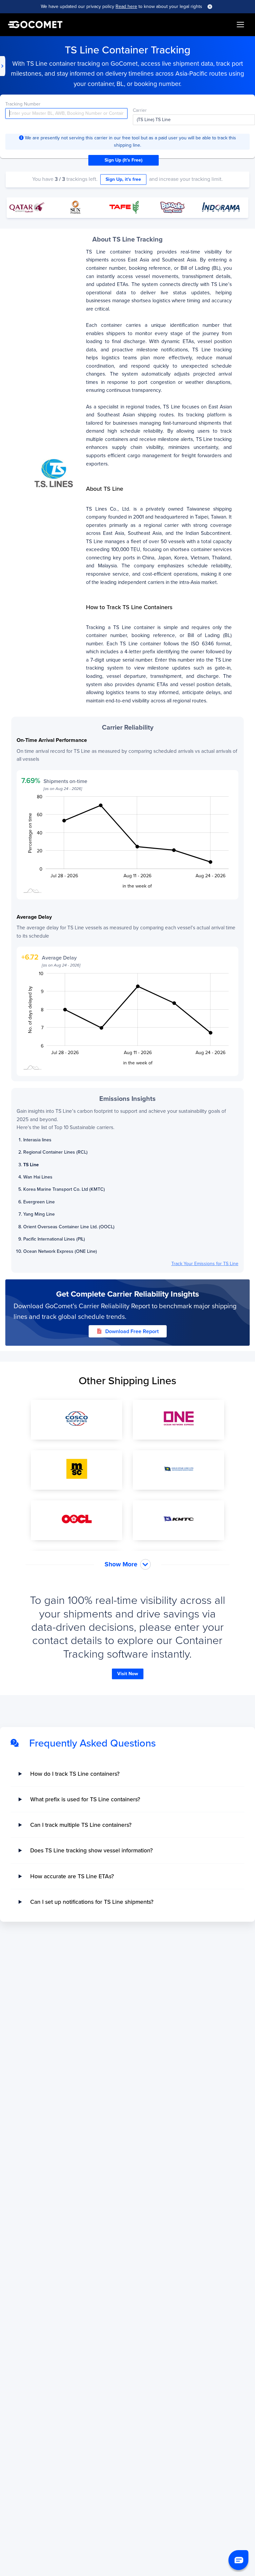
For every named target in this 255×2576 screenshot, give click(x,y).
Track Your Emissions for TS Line (205, 1264)
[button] (238, 2560)
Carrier (140, 110)
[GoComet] (35, 25)
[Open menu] (240, 25)
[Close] (210, 7)
